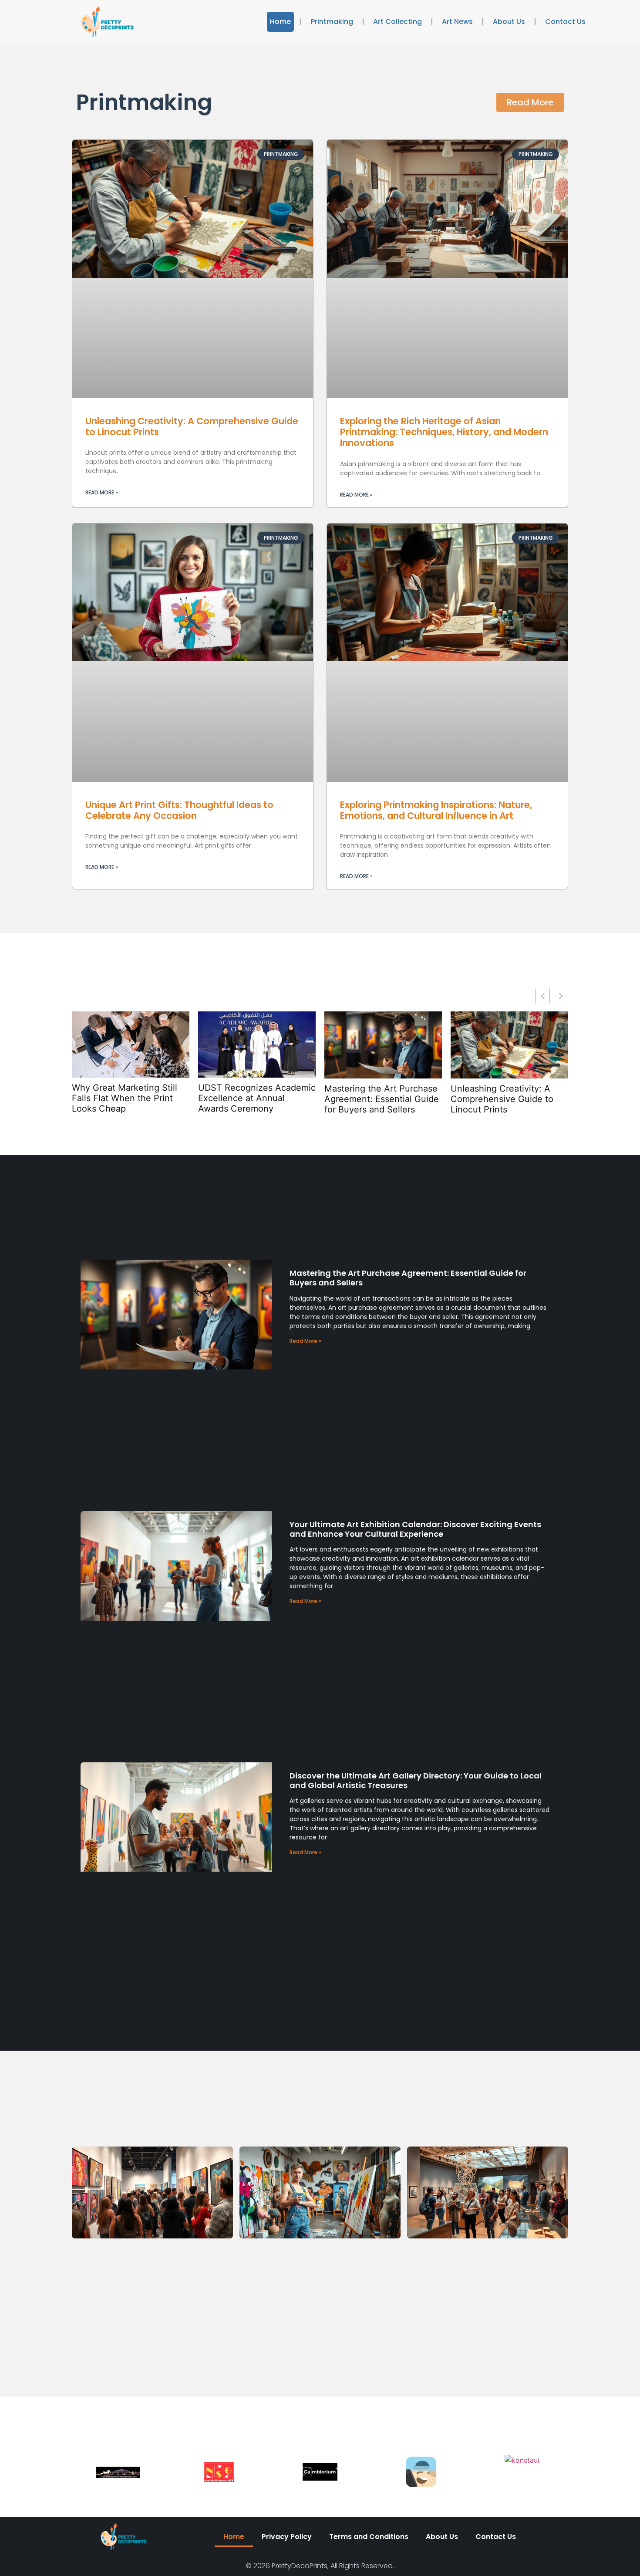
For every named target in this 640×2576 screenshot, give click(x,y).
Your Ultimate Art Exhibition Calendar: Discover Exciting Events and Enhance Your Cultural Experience (415, 1529)
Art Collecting (397, 22)
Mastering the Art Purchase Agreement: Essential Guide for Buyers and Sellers (382, 1099)
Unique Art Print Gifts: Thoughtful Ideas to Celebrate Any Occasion (179, 810)
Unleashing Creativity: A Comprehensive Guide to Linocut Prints (192, 426)
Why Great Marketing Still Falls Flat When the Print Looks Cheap (125, 1098)
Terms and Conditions (369, 2537)
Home (280, 22)
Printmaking (332, 22)
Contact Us (565, 22)
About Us (509, 22)
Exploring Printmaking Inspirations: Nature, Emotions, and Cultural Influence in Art (436, 810)
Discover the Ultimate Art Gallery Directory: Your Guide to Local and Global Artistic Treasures (416, 1780)
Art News (457, 22)
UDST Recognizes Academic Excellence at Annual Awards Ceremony (257, 1098)
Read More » (102, 492)
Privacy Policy (287, 2537)
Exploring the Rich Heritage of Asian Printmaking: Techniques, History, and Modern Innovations (444, 432)
